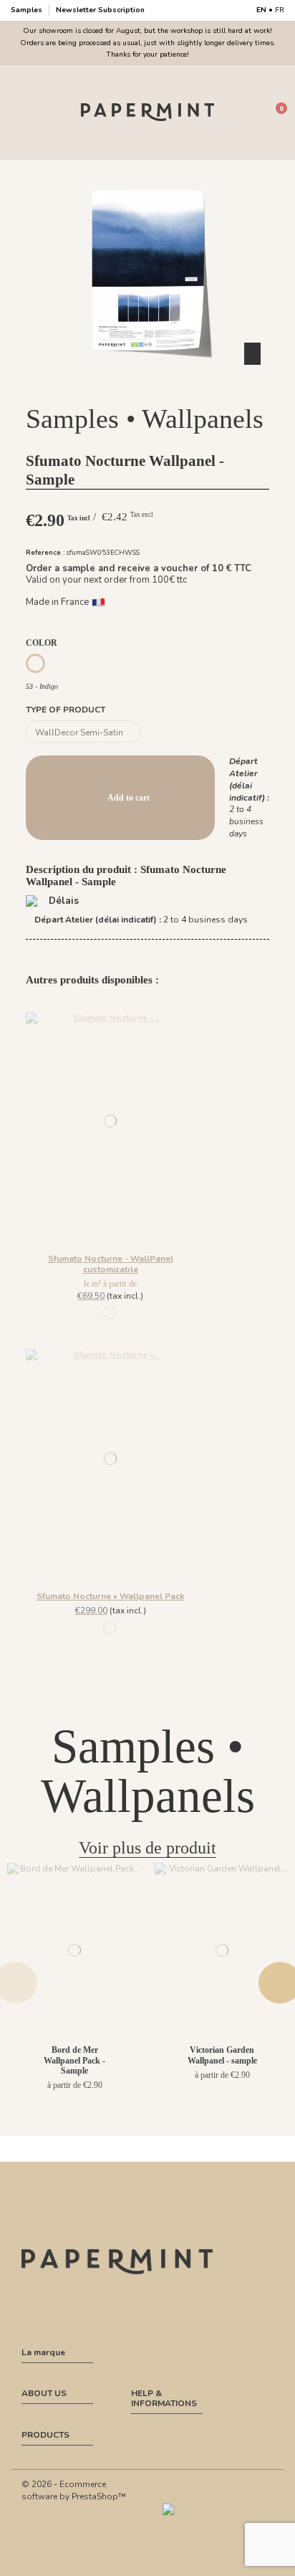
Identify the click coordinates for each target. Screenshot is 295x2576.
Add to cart (129, 798)
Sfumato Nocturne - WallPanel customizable (111, 1264)
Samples (28, 10)
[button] (147, 386)
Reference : (45, 552)
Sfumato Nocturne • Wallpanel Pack (111, 1596)
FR (280, 10)
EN (261, 10)
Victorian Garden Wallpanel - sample (222, 2055)
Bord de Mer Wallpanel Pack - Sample (74, 2060)
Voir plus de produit (147, 1848)
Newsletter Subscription (100, 10)
